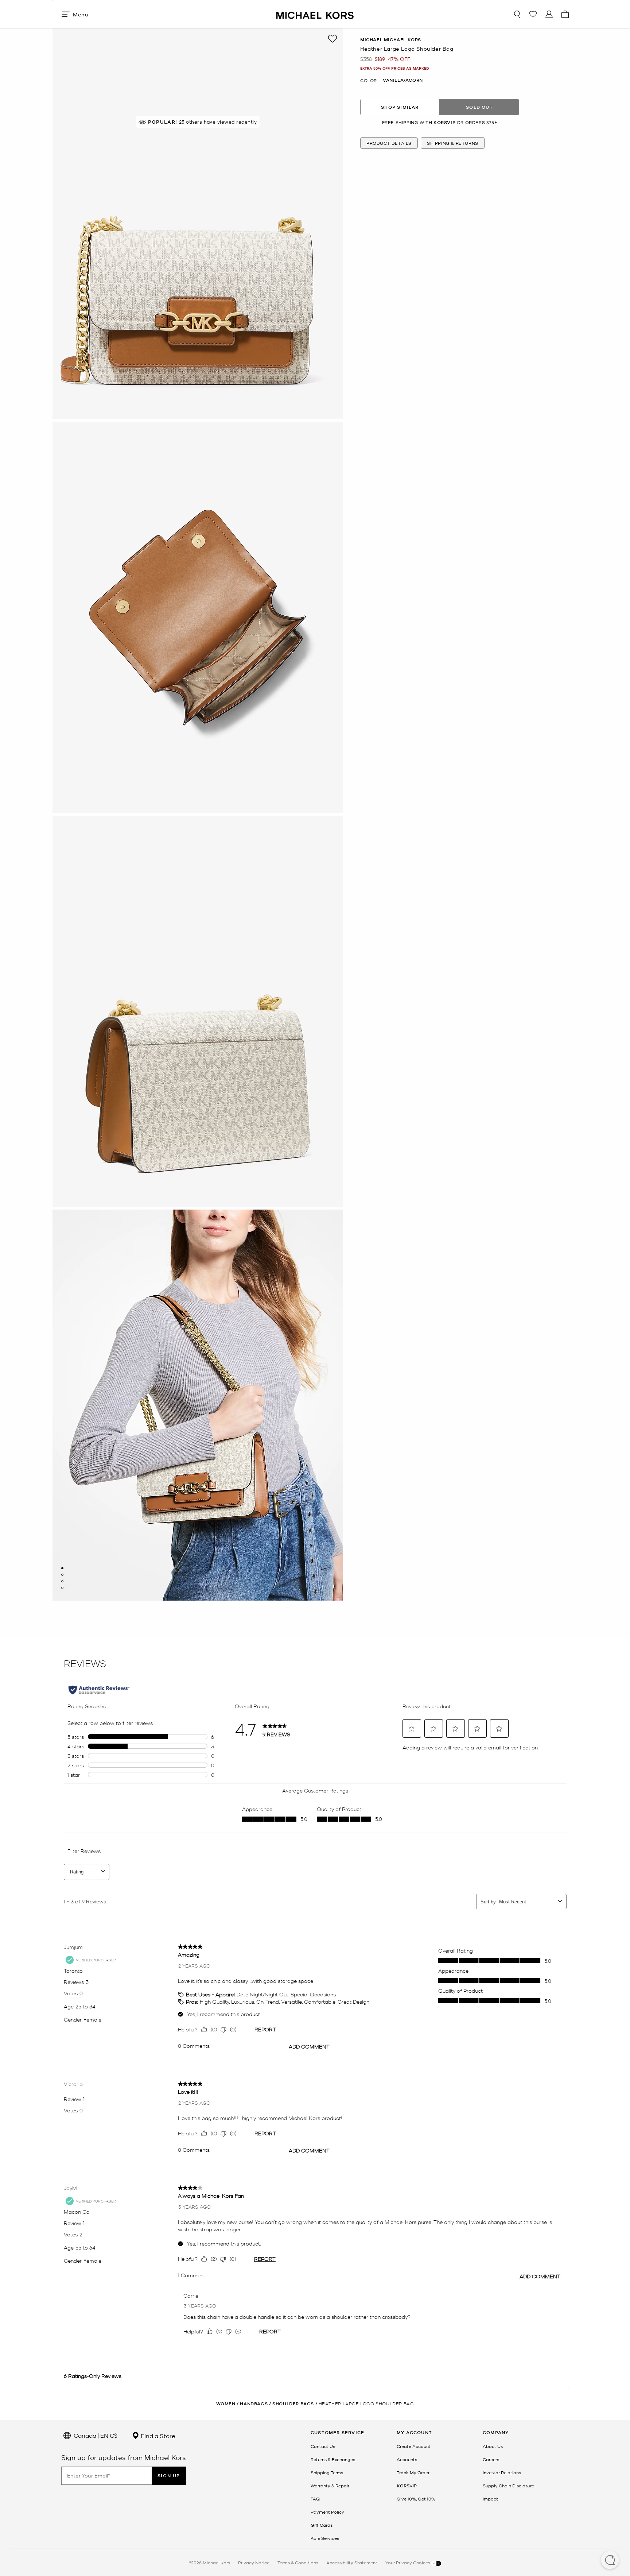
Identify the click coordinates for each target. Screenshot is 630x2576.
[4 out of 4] (62, 1588)
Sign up (169, 2476)
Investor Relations (502, 2472)
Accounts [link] (407, 2459)
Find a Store (157, 2436)
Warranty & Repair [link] (330, 2486)
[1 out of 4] (62, 1568)
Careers (491, 2459)
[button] (610, 2561)
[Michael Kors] (315, 14)
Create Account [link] (414, 2446)
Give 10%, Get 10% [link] (416, 2499)
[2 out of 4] (62, 1575)
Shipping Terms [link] (327, 2472)
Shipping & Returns (453, 143)
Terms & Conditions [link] (298, 2563)
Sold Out (479, 107)
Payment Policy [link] (327, 2512)
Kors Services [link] (325, 2538)
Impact (490, 2499)
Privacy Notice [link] (254, 2563)
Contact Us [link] (323, 2446)
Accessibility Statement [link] (352, 2563)
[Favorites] (533, 14)
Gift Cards (322, 2525)
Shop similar (400, 107)
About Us (493, 2446)
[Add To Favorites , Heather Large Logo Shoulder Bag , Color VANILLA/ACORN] (332, 39)
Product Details (389, 143)
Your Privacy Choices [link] (408, 2563)
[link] (407, 2486)
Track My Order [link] (413, 2472)
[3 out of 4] (62, 1581)
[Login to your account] (549, 14)
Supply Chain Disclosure (508, 2486)
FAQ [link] (315, 2499)
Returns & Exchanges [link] (333, 2459)
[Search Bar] (517, 14)
